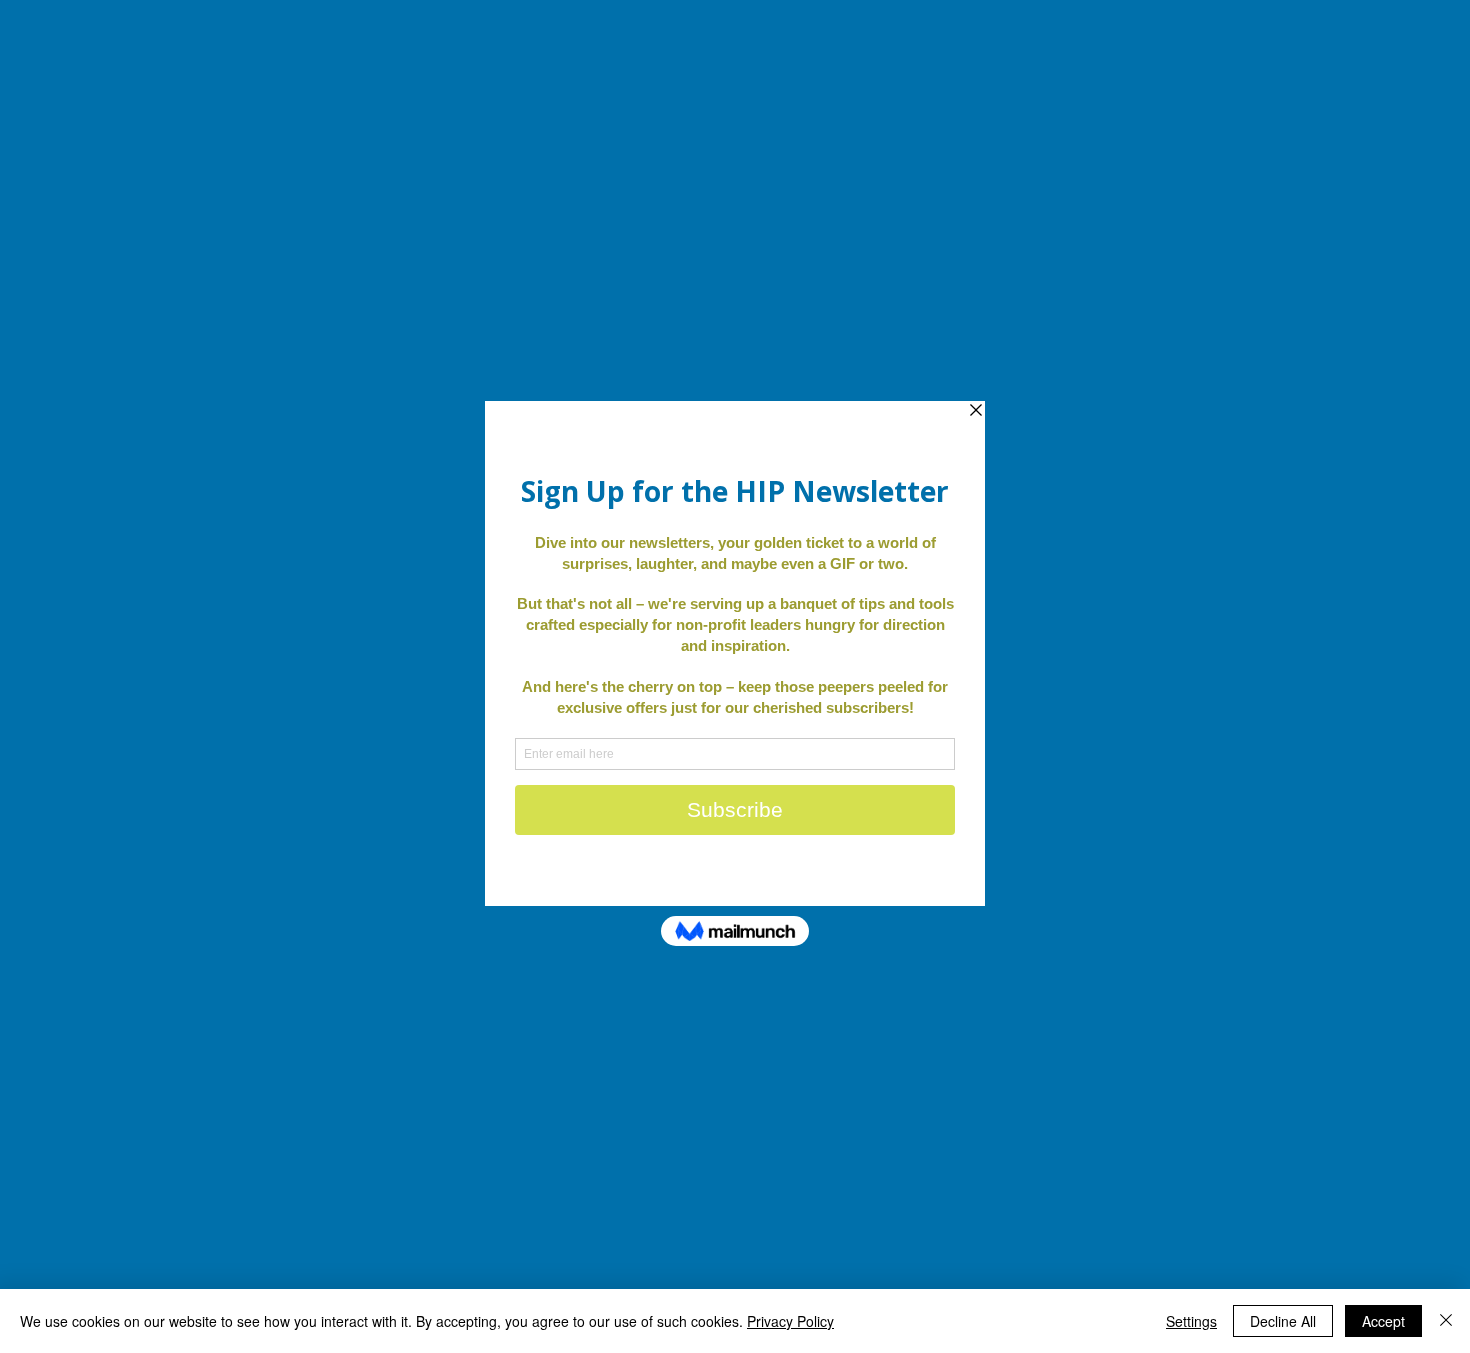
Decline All (1283, 1321)
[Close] (1446, 1321)
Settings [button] (1191, 1321)
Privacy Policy (790, 1321)
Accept (1383, 1321)
